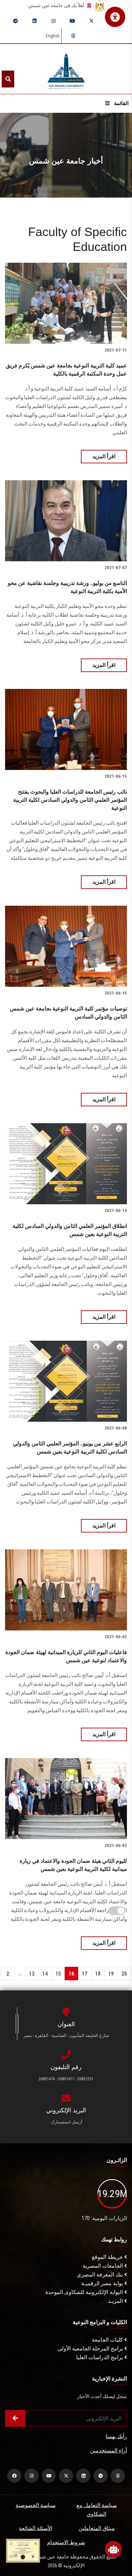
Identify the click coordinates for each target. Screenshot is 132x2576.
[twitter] (91, 21)
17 (85, 1974)
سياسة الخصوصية (36, 2505)
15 (58, 1974)
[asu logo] (66, 69)
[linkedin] (35, 21)
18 (98, 1974)
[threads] (73, 36)
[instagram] (53, 21)
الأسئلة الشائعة (36, 2528)
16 (71, 1974)
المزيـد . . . (113, 2301)
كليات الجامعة (108, 2340)
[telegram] (16, 21)
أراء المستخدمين (108, 2451)
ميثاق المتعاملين (97, 2528)
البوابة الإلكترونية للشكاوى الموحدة (85, 2292)
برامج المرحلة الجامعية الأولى (91, 2349)
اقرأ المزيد (104, 456)
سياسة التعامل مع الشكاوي (97, 2510)
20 (124, 1974)
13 (32, 1974)
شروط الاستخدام (66, 2542)
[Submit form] (15, 2418)
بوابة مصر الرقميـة (103, 2283)
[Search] (8, 79)
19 (111, 1974)
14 (45, 1974)
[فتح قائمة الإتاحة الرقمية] (115, 17)
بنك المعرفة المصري (101, 2275)
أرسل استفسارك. (66, 2122)
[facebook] (14, 2476)
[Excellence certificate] (23, 2550)
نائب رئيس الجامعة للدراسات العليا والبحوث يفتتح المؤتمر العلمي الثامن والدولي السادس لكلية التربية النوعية (70, 800)
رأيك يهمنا (116, 2436)
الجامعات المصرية (103, 2266)
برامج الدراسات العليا (100, 2357)
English (53, 36)
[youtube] (72, 21)
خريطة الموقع (108, 2257)
